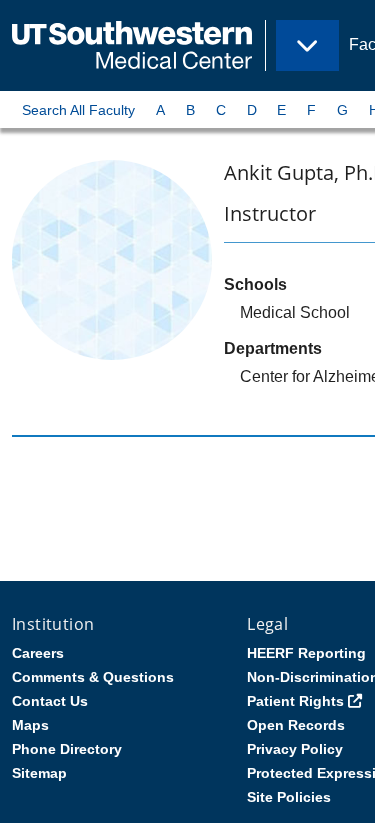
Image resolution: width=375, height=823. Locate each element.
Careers (38, 653)
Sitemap (39, 773)
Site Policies (289, 797)
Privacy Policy (295, 749)
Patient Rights (295, 701)
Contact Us (50, 701)
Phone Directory (67, 749)
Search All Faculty (78, 110)
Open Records (296, 725)
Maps (30, 725)
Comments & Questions (93, 677)
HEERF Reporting (306, 653)
